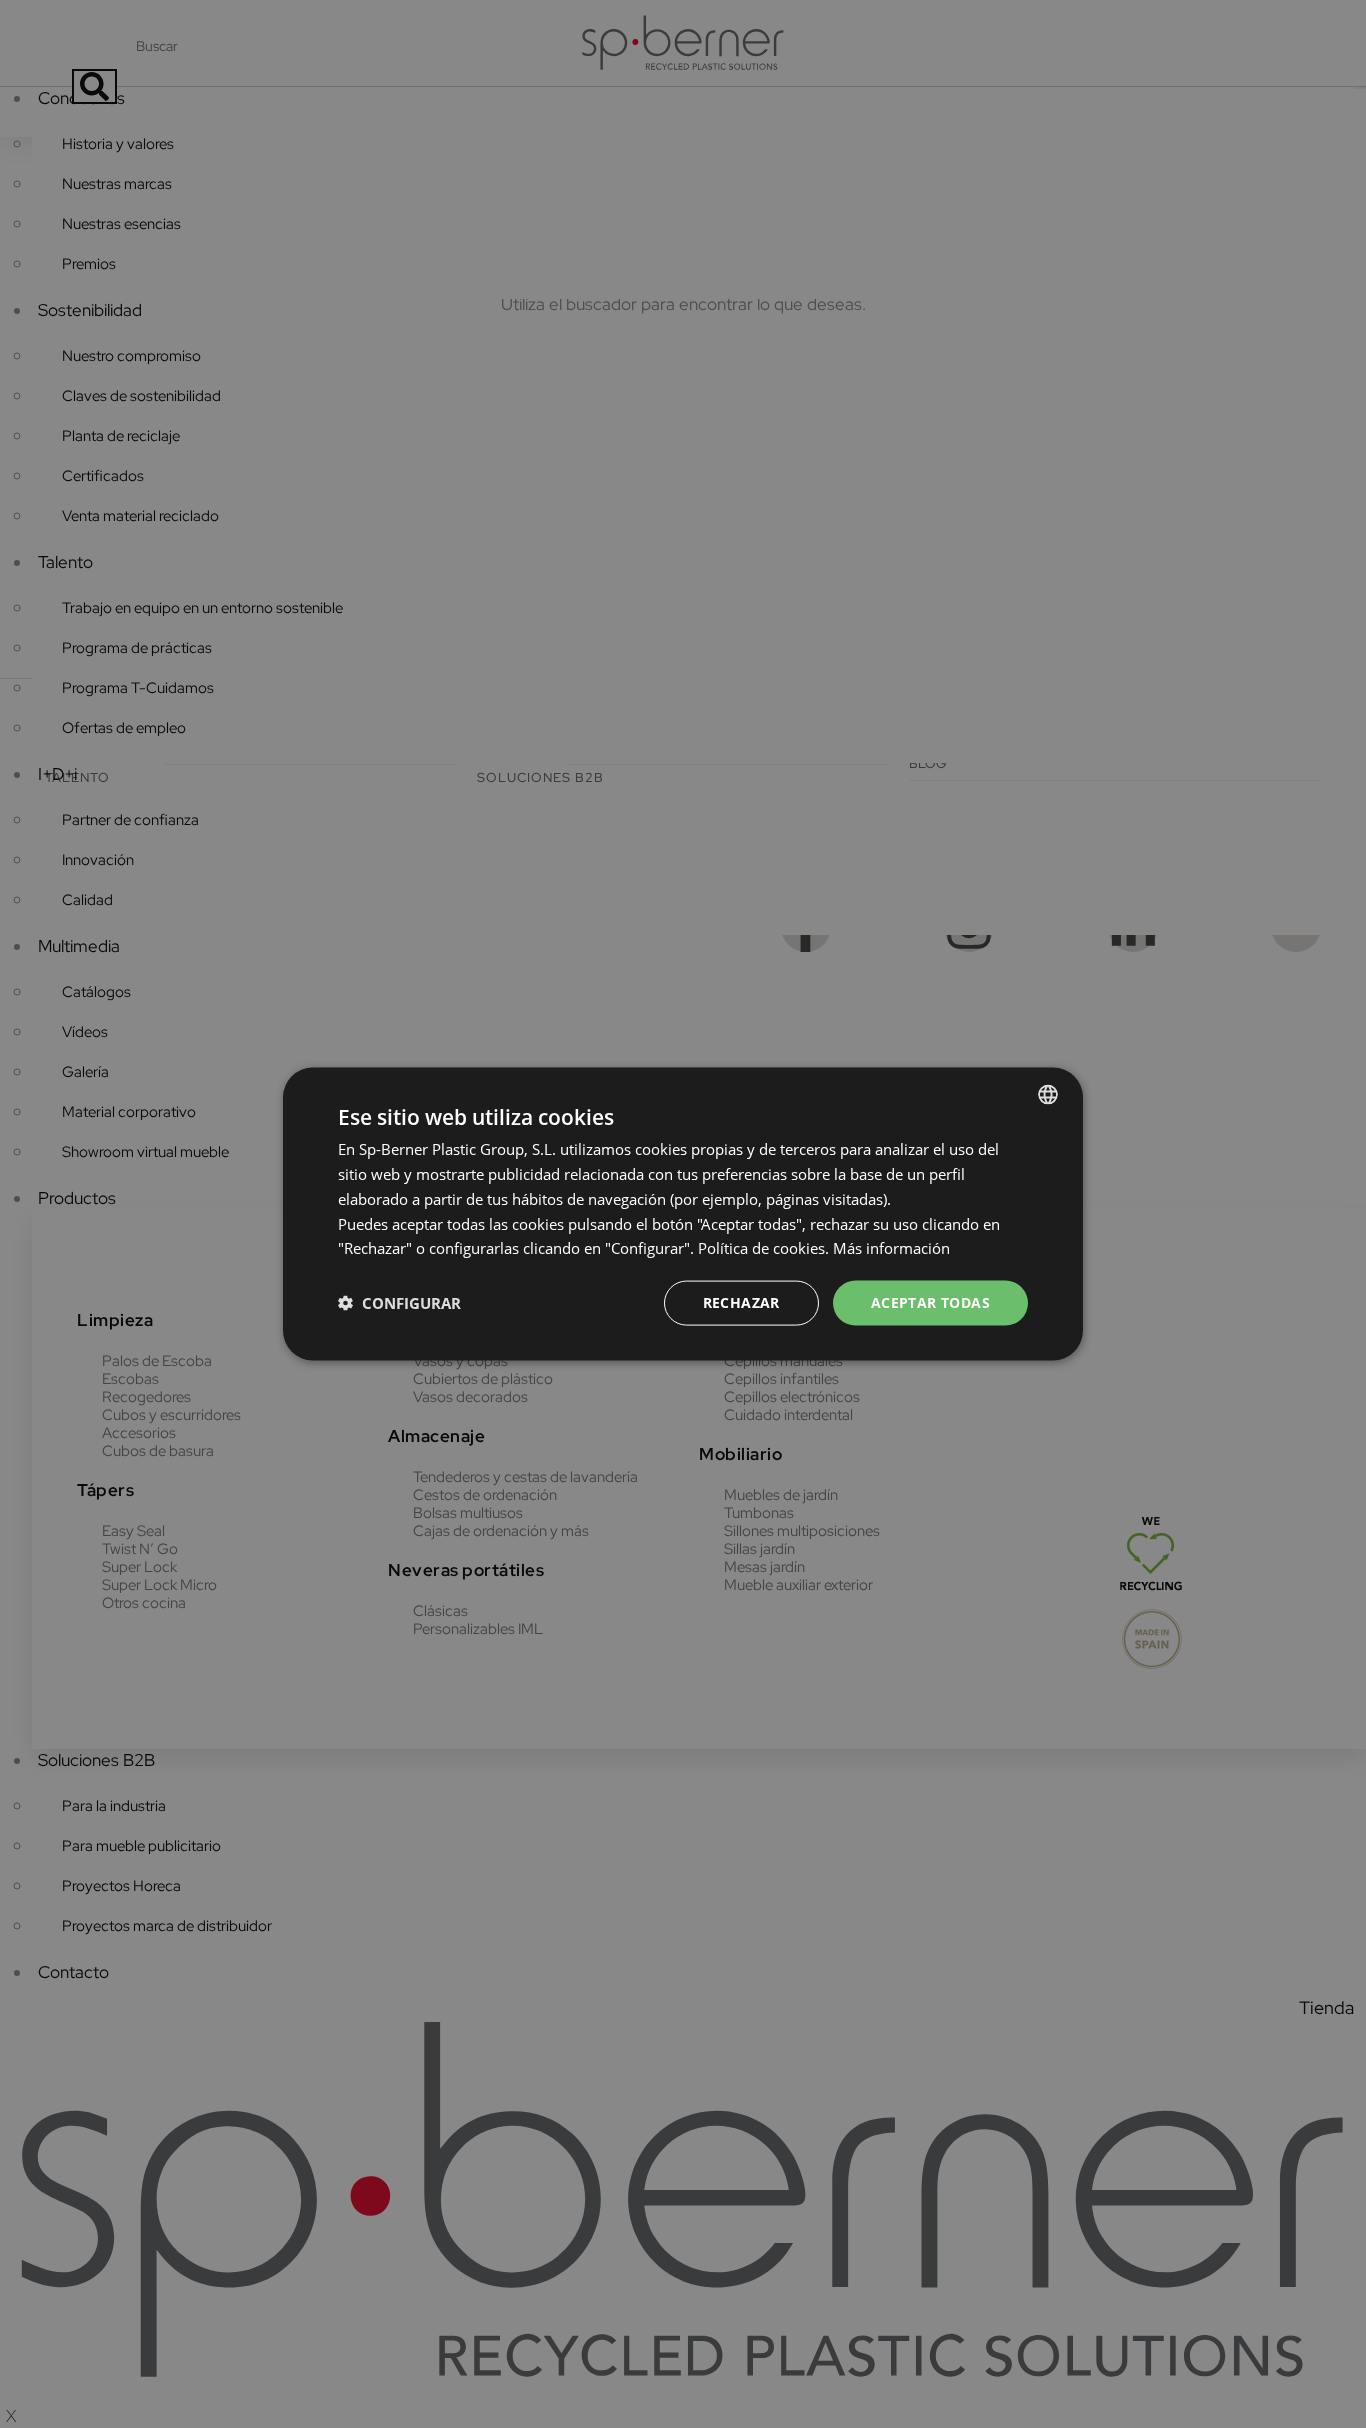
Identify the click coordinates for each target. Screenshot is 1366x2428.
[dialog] (683, 1214)
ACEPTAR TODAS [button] (930, 1302)
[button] (399, 1303)
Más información (891, 1248)
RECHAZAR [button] (741, 1302)
